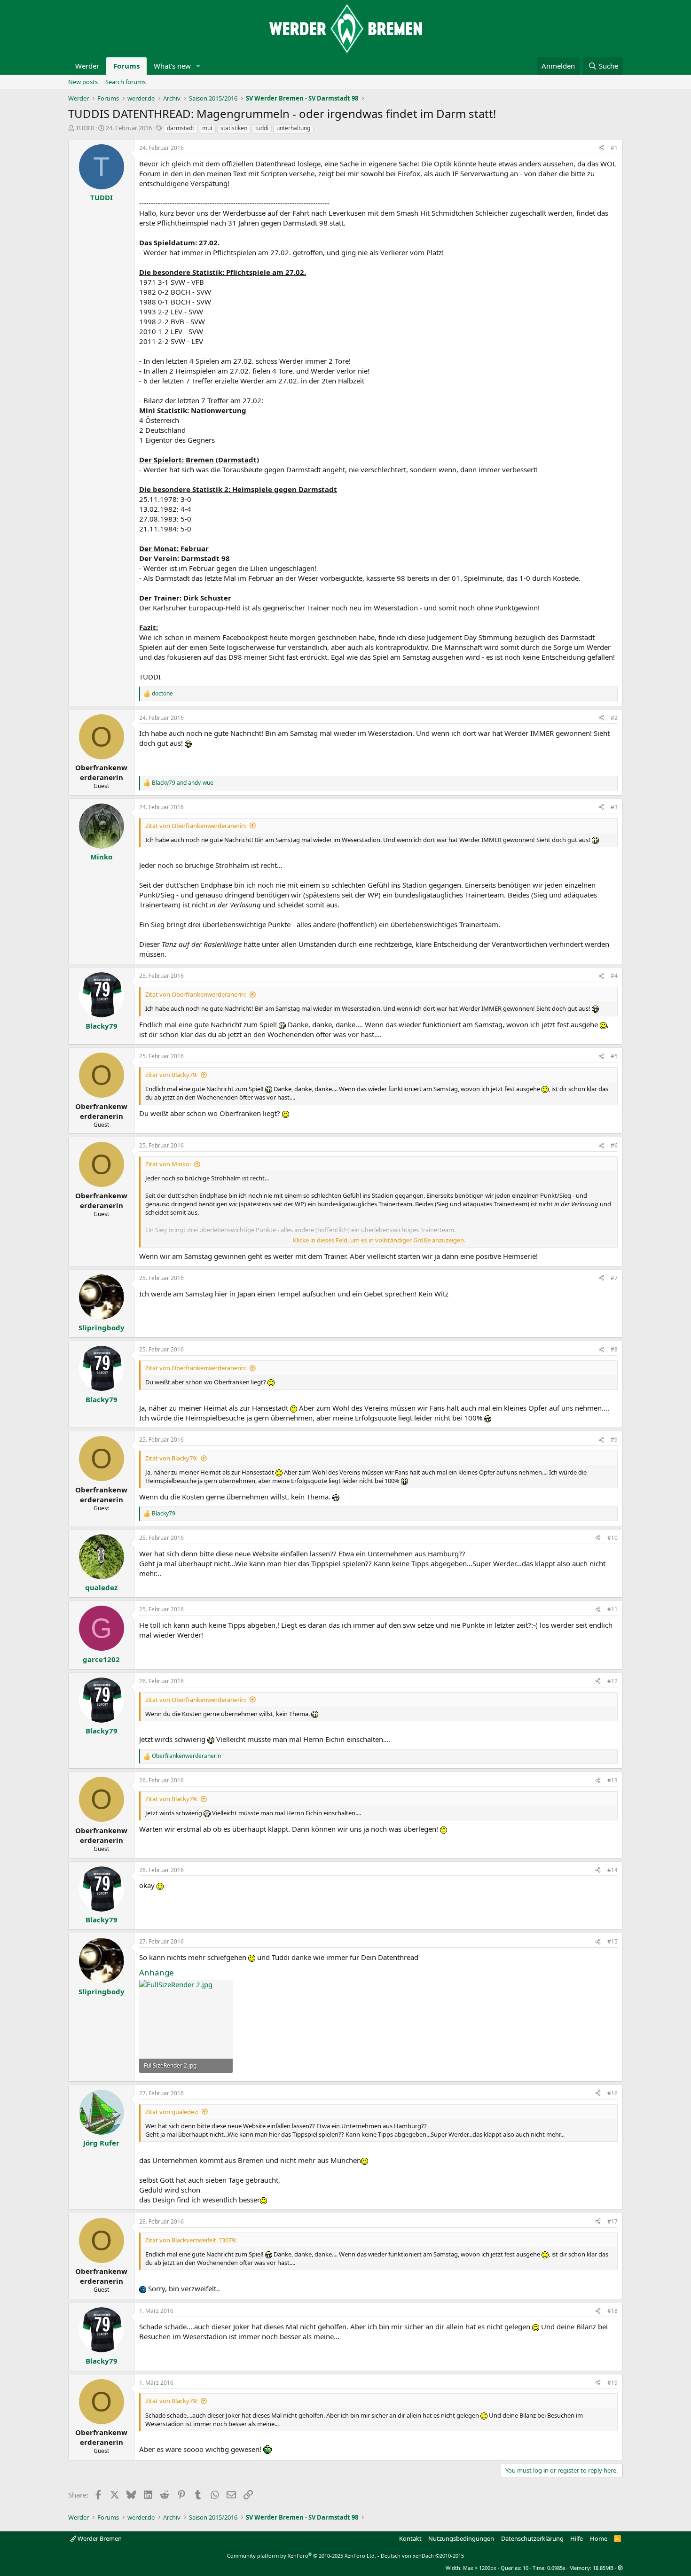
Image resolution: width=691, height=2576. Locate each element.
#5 (614, 1056)
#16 (612, 2093)
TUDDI (85, 128)
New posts (83, 82)
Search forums (126, 82)
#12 (612, 1681)
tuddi (262, 128)
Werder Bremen (99, 2538)
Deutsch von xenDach (422, 2556)
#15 (612, 1941)
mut (207, 128)
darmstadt (181, 128)
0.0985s (556, 2568)
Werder (87, 66)
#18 (612, 2311)
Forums (126, 66)
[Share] (601, 148)
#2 (614, 718)
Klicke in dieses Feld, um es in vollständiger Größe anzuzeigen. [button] (379, 1240)
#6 (614, 1145)
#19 (612, 2383)
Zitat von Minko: (168, 1164)
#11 (612, 1609)
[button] (198, 66)
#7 (614, 1278)
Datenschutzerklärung (532, 2538)
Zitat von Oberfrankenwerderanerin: (196, 826)
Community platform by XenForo (302, 2556)
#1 (614, 148)
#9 (614, 1440)
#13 (612, 1780)
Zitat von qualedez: (172, 2112)
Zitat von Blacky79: (171, 1075)
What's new (172, 66)
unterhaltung (293, 128)
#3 (614, 807)
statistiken (234, 128)
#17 (612, 2221)
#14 (612, 1870)
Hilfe (577, 2538)
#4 (614, 976)
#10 (612, 1538)
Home (599, 2538)
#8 (614, 1349)
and (183, 783)
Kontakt (410, 2538)
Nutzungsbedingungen (461, 2538)
